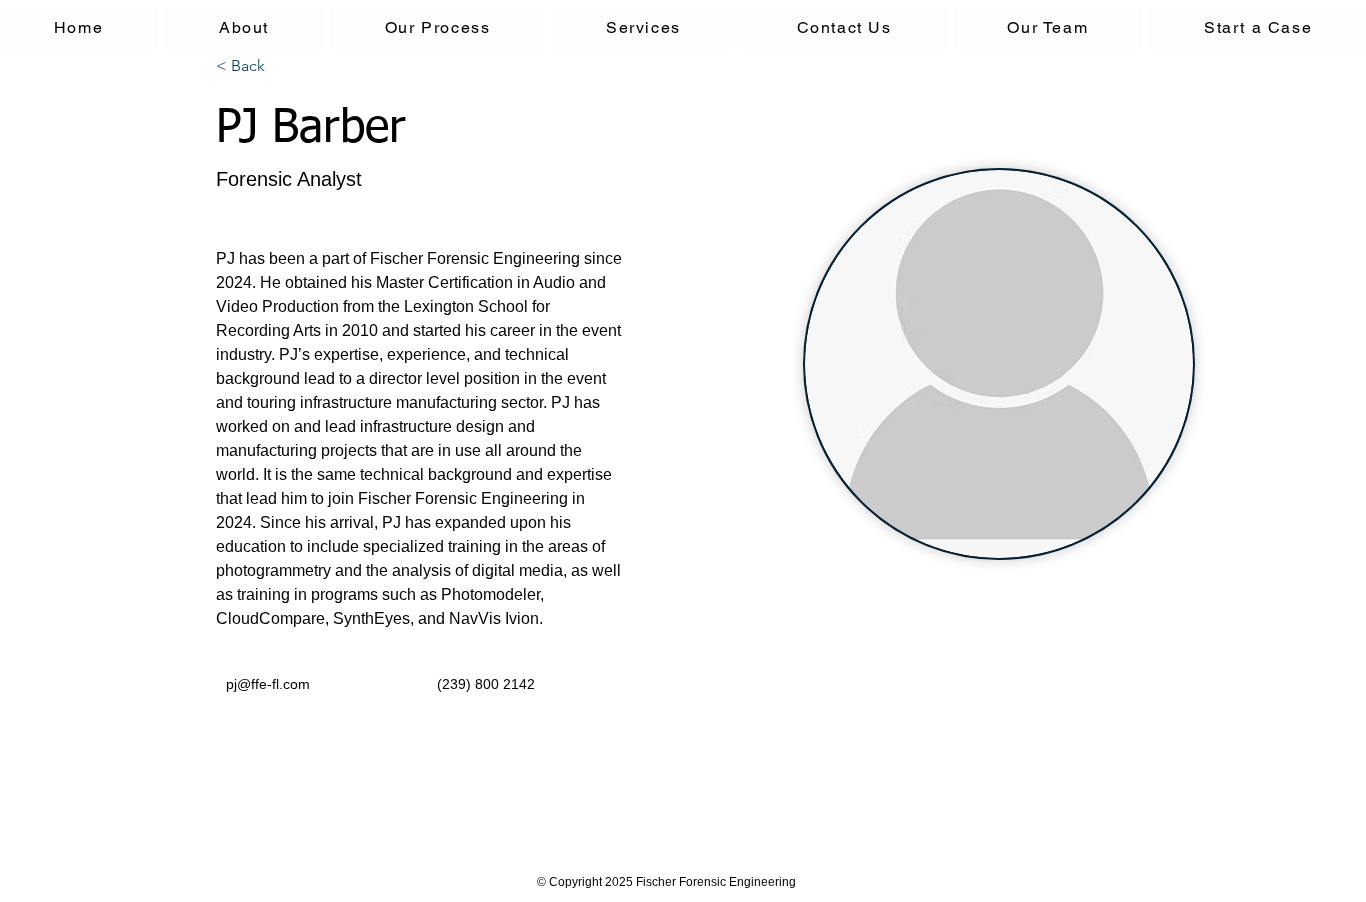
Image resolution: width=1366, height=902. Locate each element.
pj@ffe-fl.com (268, 684)
